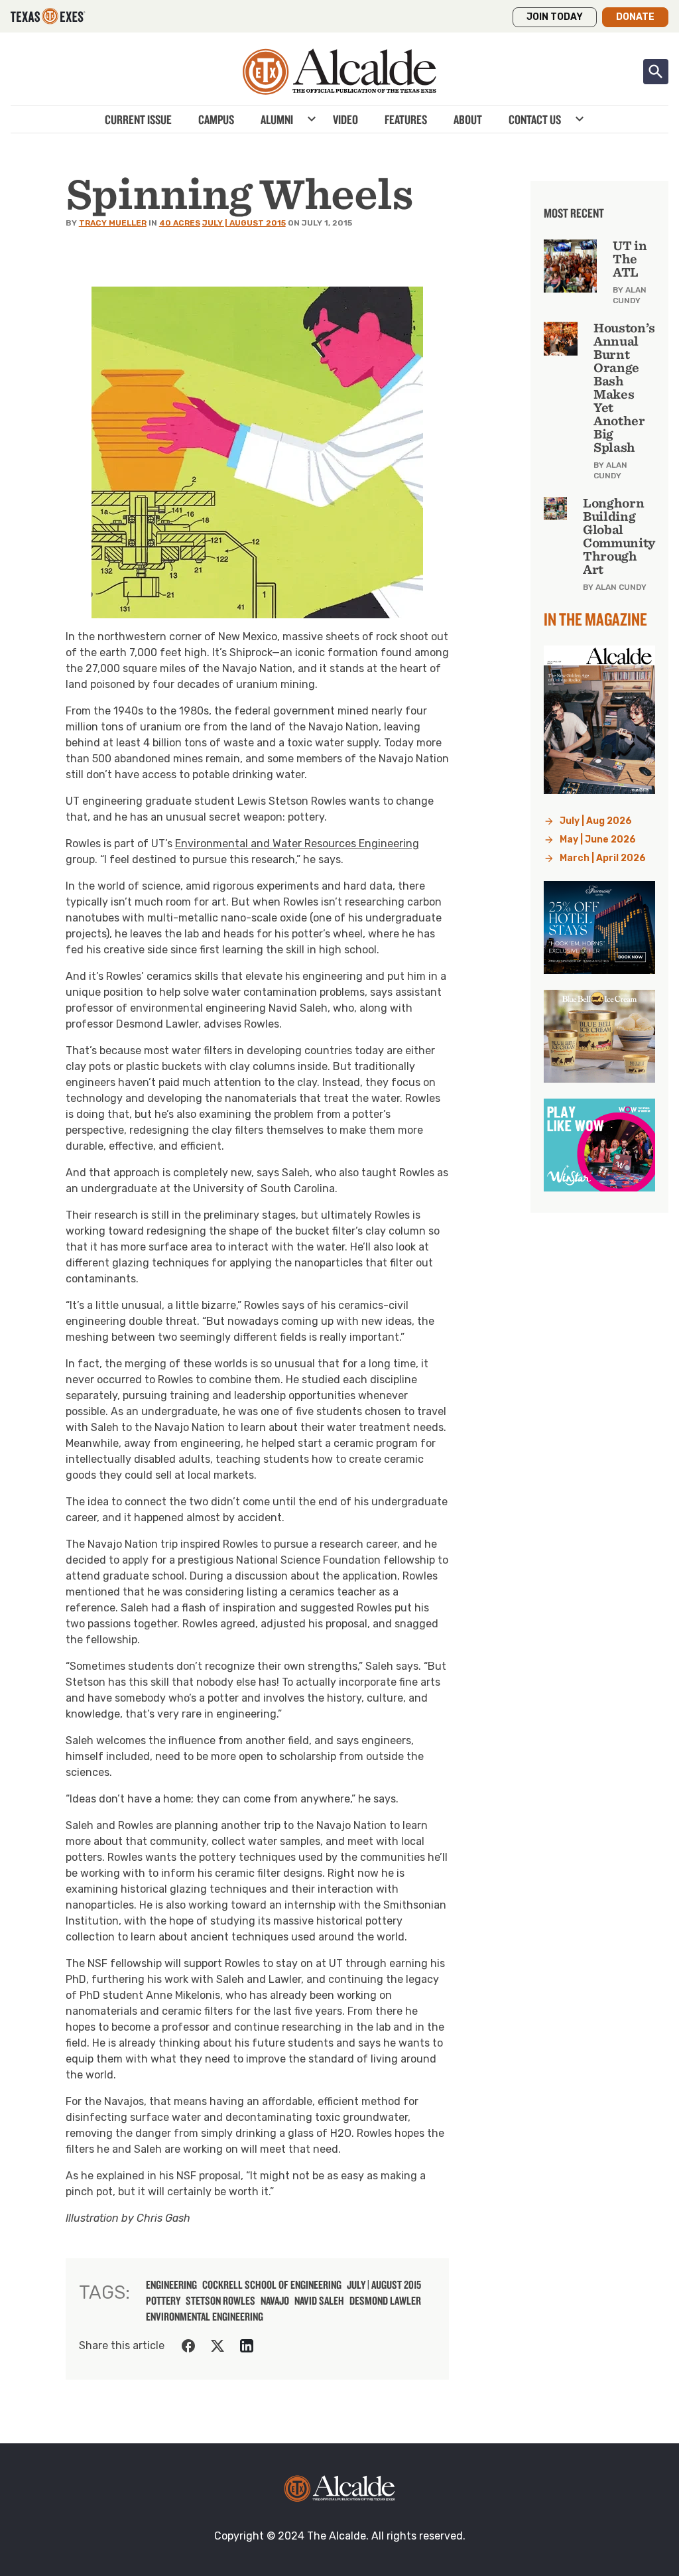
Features (406, 119)
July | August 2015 (244, 223)
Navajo (275, 2301)
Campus (216, 119)
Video (345, 119)
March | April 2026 (603, 858)
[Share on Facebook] (188, 2346)
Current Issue (138, 119)
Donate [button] (635, 17)
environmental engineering (205, 2317)
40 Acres (180, 223)
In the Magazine (595, 619)
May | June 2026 (598, 840)
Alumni (277, 119)
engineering (171, 2285)
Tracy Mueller (113, 223)
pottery (163, 2301)
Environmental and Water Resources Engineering (297, 844)
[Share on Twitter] (217, 2346)
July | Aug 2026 (596, 821)
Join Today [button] (555, 17)
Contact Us (535, 119)
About (468, 119)
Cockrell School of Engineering (272, 2285)
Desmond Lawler (385, 2301)
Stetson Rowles (220, 2301)
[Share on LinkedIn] (247, 2346)
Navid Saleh (319, 2301)
